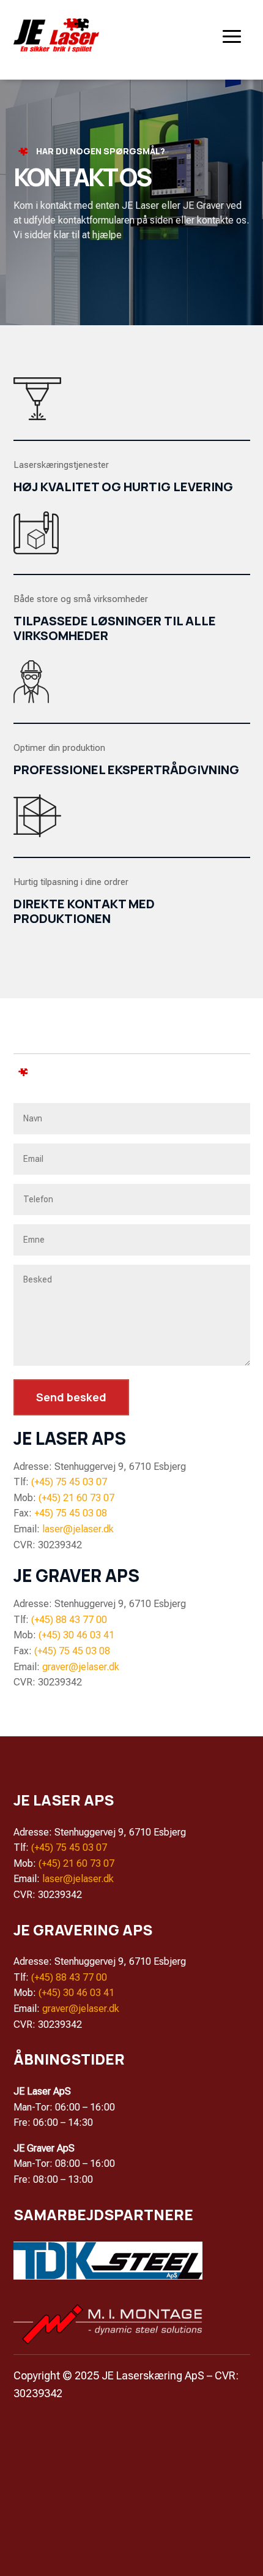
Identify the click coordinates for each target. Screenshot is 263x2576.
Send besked (71, 1397)
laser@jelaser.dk (78, 1529)
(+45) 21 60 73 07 (76, 1498)
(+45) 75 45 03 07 (69, 1482)
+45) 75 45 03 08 (71, 1513)
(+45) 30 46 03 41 (76, 1635)
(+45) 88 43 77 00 (69, 1620)
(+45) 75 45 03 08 (72, 1651)
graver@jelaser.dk (81, 1667)
